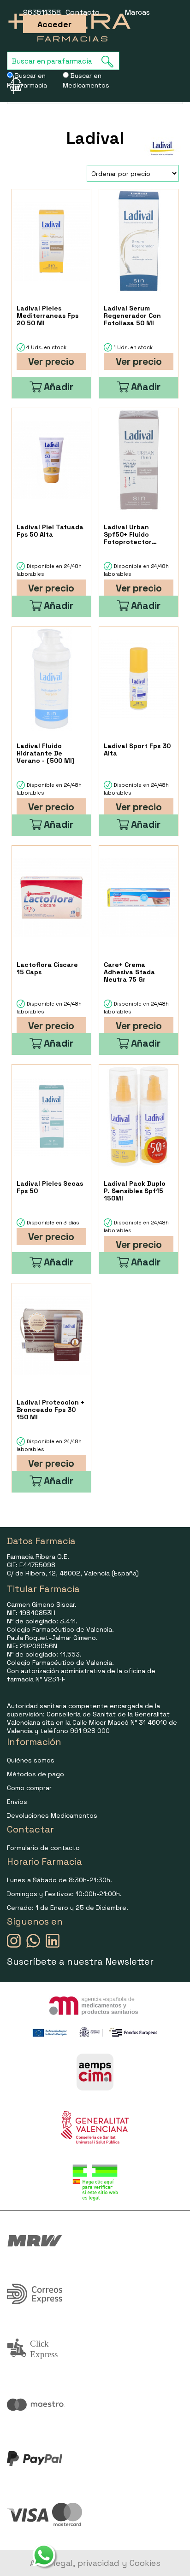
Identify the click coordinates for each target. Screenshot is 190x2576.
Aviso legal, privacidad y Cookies (95, 2563)
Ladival (95, 138)
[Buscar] (110, 61)
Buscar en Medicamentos (86, 80)
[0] (10, 85)
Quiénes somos (31, 1760)
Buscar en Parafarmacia (27, 80)
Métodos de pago (36, 1774)
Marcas (137, 12)
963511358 (42, 12)
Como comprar (29, 1788)
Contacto (83, 12)
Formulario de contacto (43, 1848)
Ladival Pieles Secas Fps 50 (50, 1187)
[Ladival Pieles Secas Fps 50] (51, 1116)
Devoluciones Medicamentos (52, 1815)
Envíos (17, 1802)
